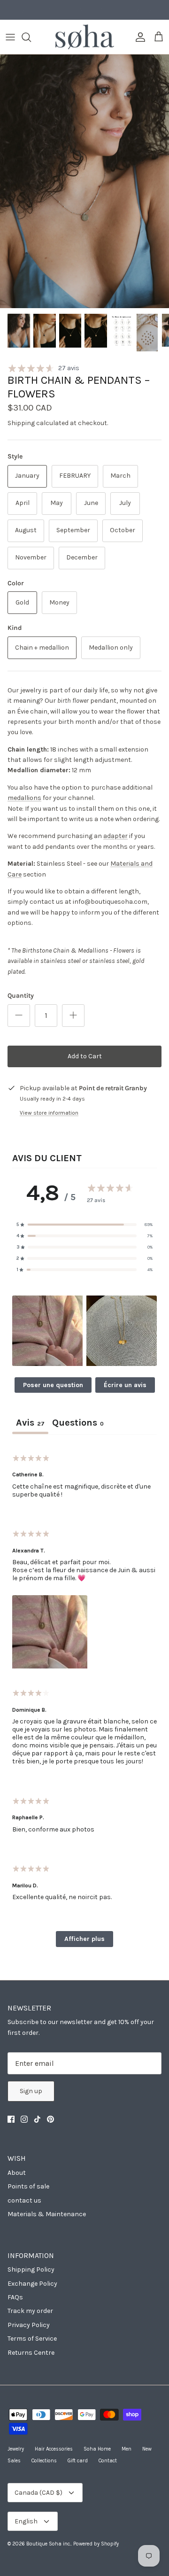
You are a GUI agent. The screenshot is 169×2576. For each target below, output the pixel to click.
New (147, 2449)
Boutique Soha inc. (49, 2544)
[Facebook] (11, 2119)
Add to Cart (85, 1056)
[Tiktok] (37, 2119)
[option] (84, 181)
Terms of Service (32, 2339)
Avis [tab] (30, 1423)
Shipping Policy (31, 2270)
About (17, 2173)
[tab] (78, 1424)
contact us (24, 2200)
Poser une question (53, 1385)
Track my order (30, 2311)
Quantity (21, 996)
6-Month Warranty (85, 10)
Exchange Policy (32, 2284)
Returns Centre (31, 2353)
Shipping (21, 423)
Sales (14, 2461)
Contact (108, 2461)
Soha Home (97, 2449)
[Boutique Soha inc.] (85, 37)
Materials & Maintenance (47, 2214)
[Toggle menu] (10, 37)
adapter (115, 836)
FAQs (15, 2297)
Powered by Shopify (96, 2544)
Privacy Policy (29, 2325)
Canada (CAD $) (38, 2493)
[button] (47, 1331)
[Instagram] (24, 2119)
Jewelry (16, 2449)
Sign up (31, 2091)
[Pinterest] (50, 2119)
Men (127, 2449)
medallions (24, 798)
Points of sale (28, 2186)
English (26, 2521)
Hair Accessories (54, 2449)
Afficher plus (84, 1939)
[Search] (31, 37)
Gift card (78, 2461)
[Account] (138, 37)
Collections (44, 2461)
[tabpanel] (84, 1699)
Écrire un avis (125, 1385)
